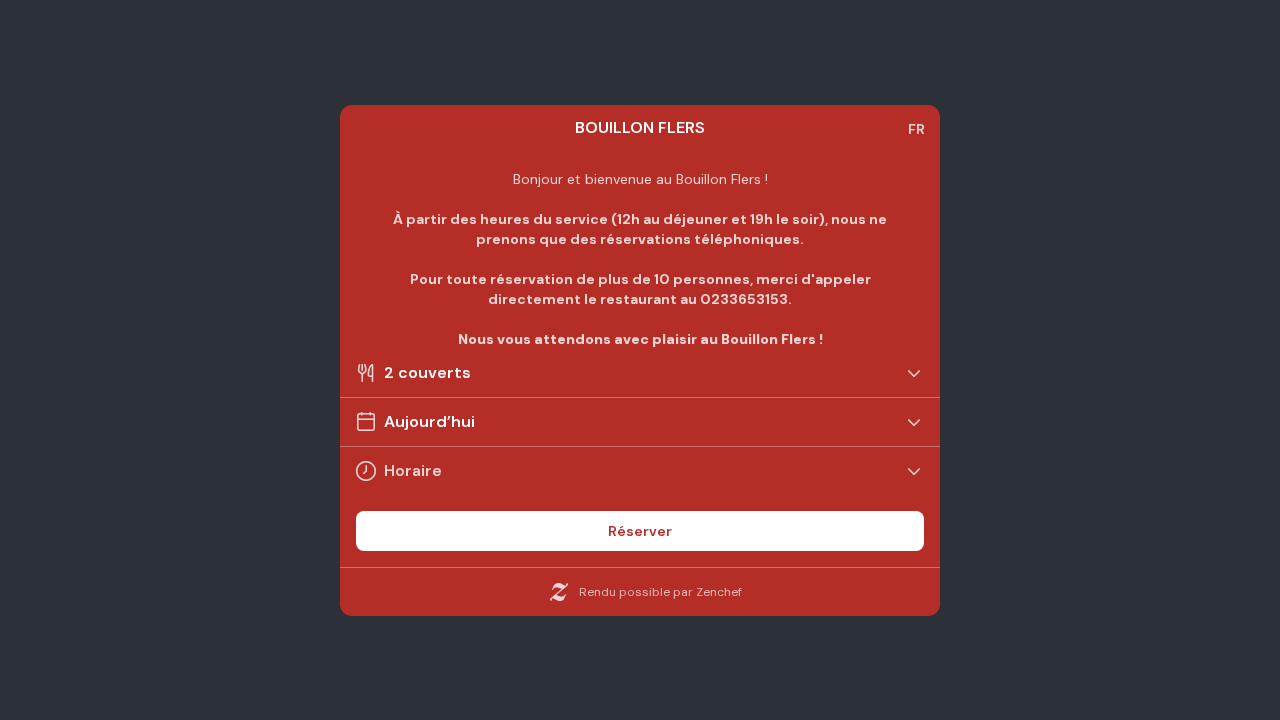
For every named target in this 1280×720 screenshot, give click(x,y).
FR (916, 129)
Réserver (640, 531)
